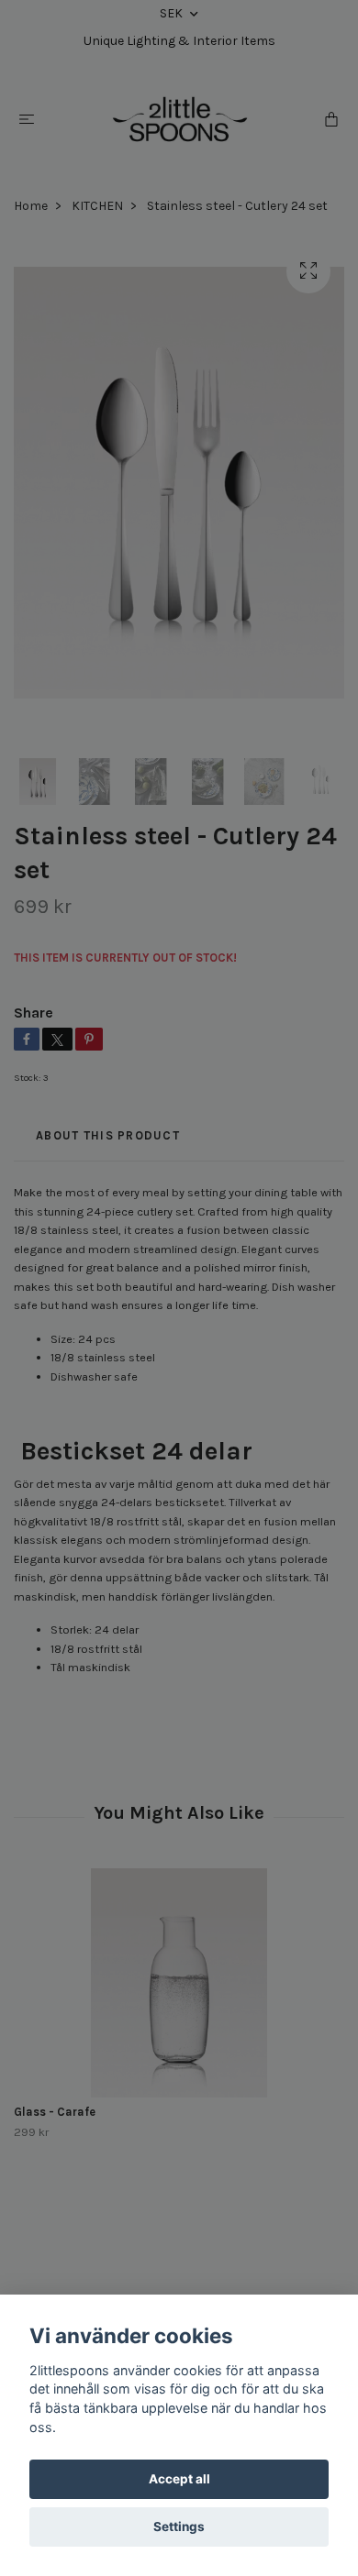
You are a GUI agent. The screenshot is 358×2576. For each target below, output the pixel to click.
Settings (179, 2526)
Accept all (179, 2479)
